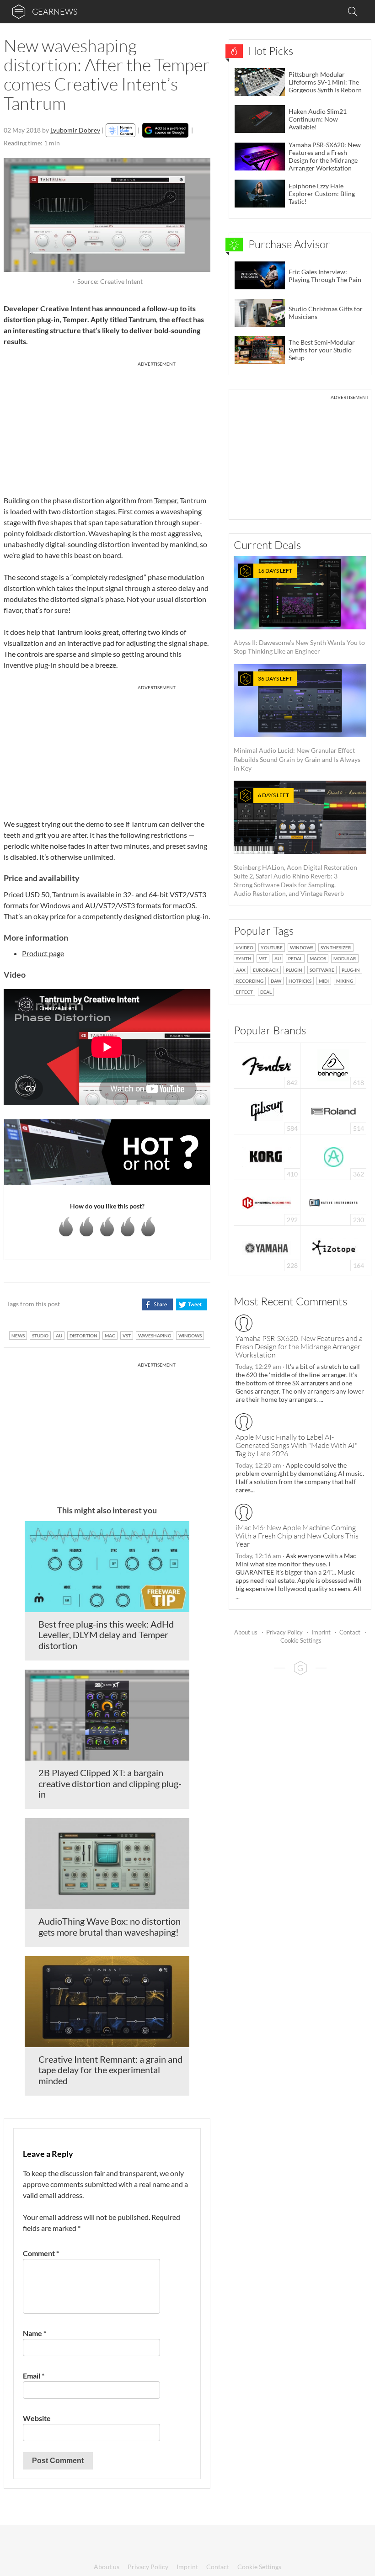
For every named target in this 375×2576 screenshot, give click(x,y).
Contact (350, 1632)
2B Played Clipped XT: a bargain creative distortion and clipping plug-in (110, 1783)
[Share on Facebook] (157, 1304)
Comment (41, 2253)
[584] (267, 1110)
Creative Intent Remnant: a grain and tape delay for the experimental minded (110, 2070)
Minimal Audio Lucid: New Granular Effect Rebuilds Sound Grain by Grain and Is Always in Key (297, 724)
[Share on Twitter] (191, 1304)
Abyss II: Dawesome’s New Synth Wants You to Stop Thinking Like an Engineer (299, 611)
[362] (334, 1156)
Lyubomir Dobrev (75, 130)
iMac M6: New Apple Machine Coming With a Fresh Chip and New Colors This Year (297, 1536)
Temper (166, 500)
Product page (43, 953)
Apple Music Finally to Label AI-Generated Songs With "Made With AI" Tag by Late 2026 (297, 1445)
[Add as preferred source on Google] (165, 130)
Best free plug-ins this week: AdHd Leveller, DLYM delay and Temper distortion (106, 1635)
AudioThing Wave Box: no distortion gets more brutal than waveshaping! (110, 1927)
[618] (333, 1065)
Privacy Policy (284, 1632)
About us (246, 1632)
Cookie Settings (301, 1640)
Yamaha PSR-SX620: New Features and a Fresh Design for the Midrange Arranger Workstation (299, 1347)
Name (35, 2333)
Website (37, 2418)
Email (34, 2376)
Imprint (321, 1632)
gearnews (55, 11)
